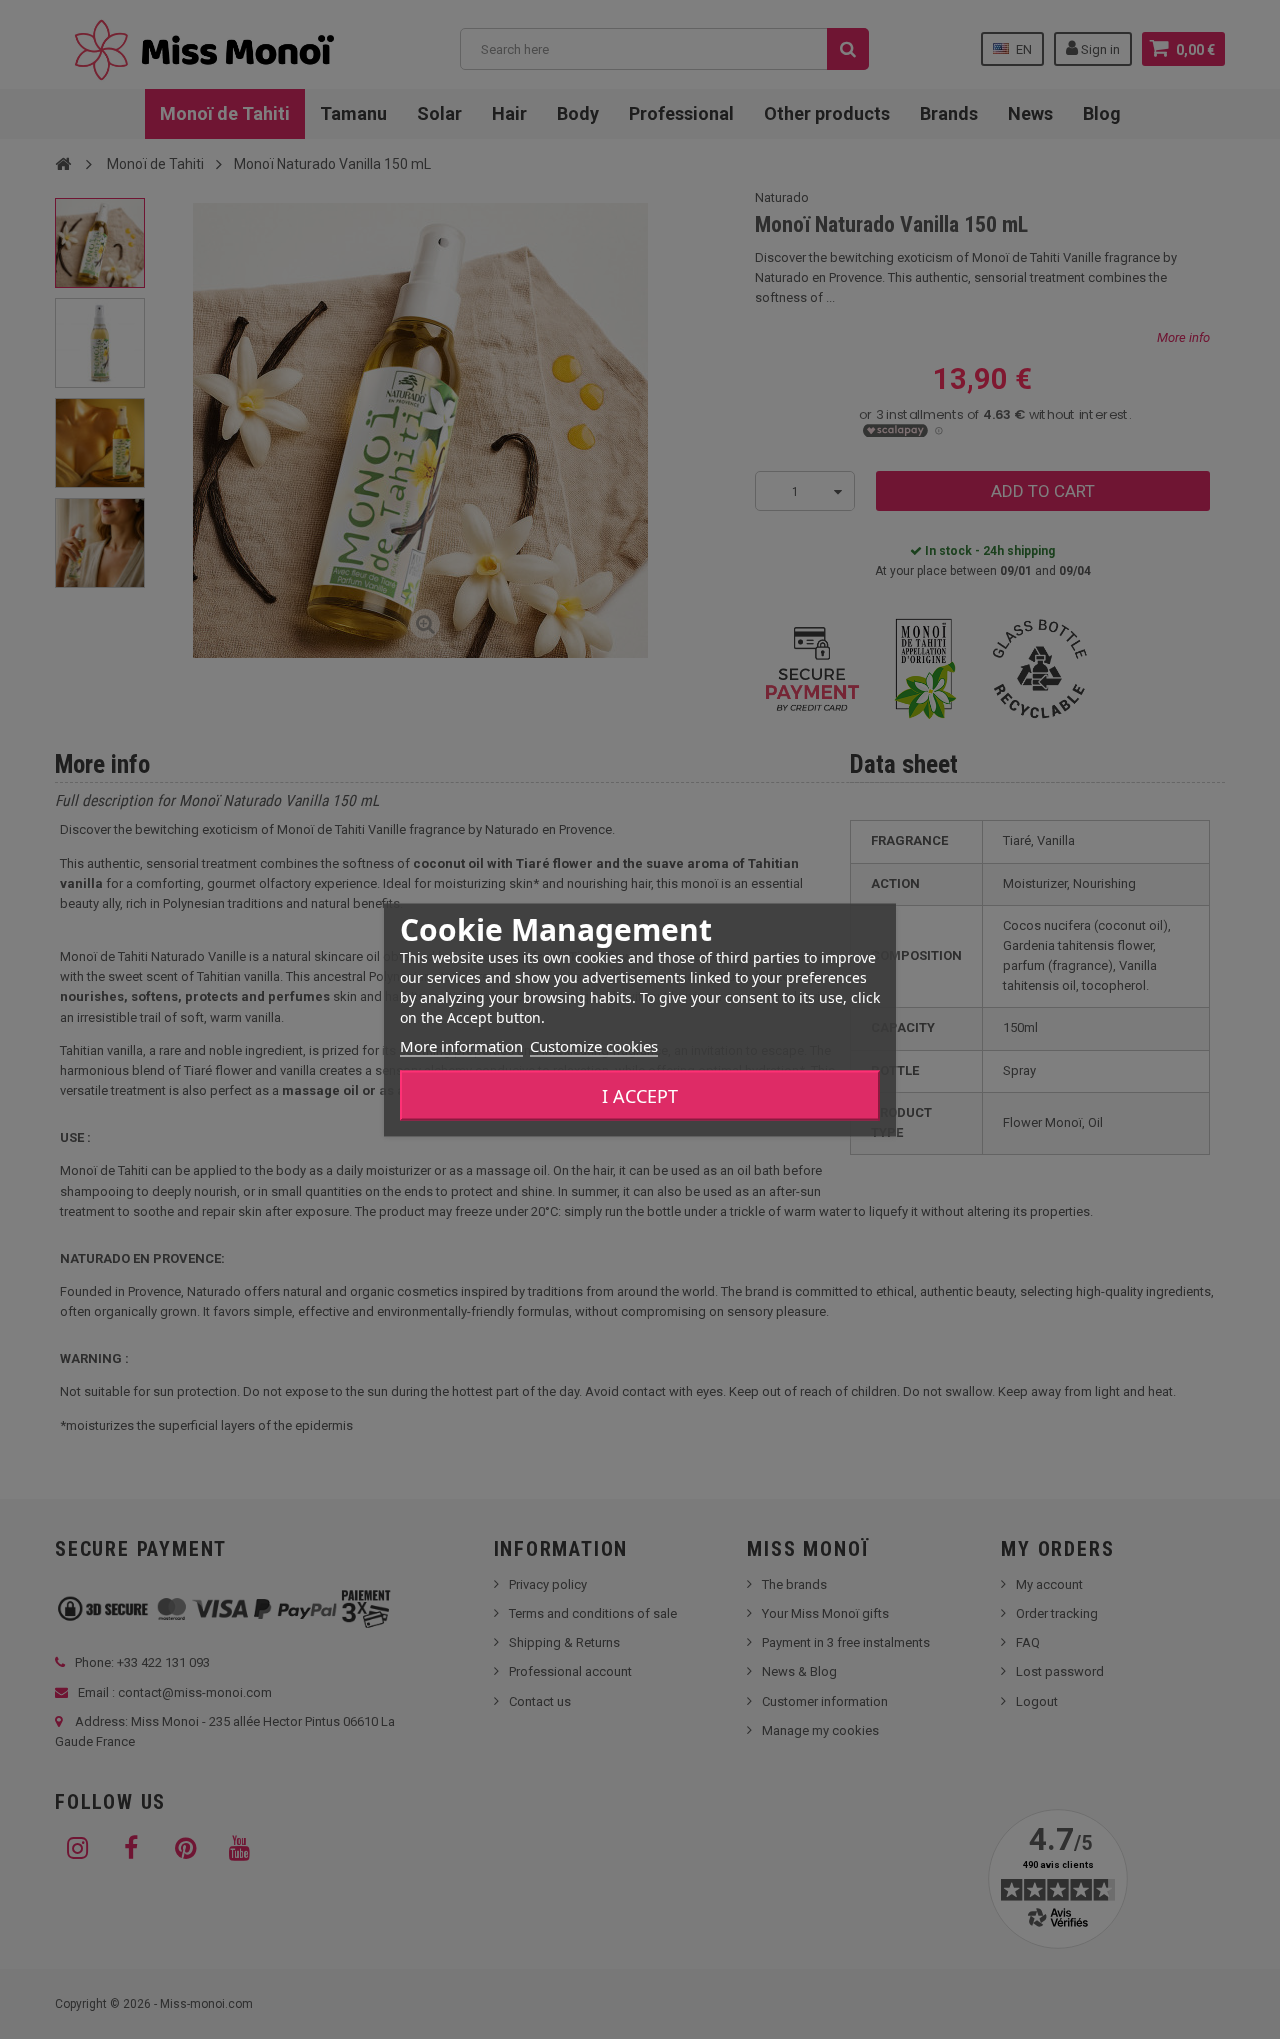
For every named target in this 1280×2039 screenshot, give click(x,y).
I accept (640, 1095)
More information (461, 1045)
